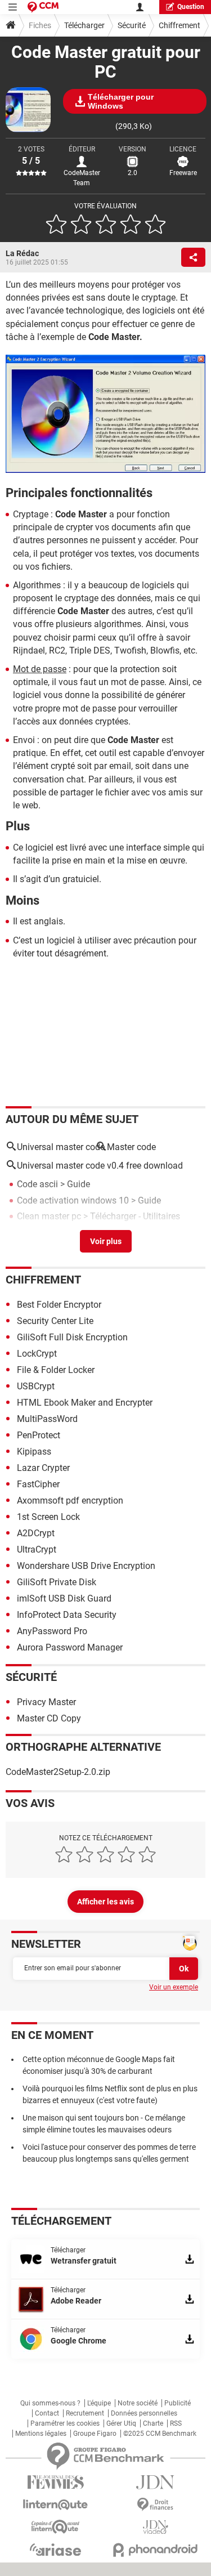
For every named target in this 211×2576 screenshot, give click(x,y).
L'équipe (99, 2403)
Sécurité (132, 25)
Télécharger (84, 25)
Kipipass (34, 1452)
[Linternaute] (56, 2505)
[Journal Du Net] (156, 2482)
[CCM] (43, 7)
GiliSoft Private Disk (57, 1582)
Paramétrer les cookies (65, 2423)
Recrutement (85, 2413)
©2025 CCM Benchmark (160, 2434)
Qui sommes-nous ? (50, 2403)
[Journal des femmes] (56, 2482)
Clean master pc (49, 1216)
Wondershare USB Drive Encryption (86, 1566)
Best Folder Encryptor (59, 1305)
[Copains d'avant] (56, 2527)
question (191, 7)
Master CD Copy (49, 1718)
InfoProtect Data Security (67, 1615)
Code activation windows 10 (73, 1200)
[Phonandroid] (156, 2550)
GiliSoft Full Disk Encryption (72, 1337)
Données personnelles (144, 2413)
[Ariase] (56, 2550)
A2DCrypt (36, 1533)
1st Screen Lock (48, 1517)
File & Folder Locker (56, 1370)
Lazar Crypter (43, 1468)
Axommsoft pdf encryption (70, 1501)
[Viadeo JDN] (156, 2527)
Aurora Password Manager (70, 1647)
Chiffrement (179, 25)
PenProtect (39, 1435)
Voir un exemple (174, 1987)
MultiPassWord (47, 1419)
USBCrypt (36, 1386)
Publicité (178, 2403)
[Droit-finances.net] (156, 2505)
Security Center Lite (55, 1321)
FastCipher (38, 1484)
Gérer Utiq (121, 2423)
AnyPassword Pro (52, 1631)
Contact (47, 2413)
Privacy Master (46, 1702)
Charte (153, 2423)
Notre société (138, 2403)
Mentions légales (41, 2434)
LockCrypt (37, 1354)
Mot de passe (40, 669)
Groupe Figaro (95, 2434)
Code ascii (37, 1184)
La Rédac (22, 253)
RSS (176, 2423)
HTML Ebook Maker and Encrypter (85, 1403)
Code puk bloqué (50, 1232)
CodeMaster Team (82, 178)
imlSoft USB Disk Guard (64, 1598)
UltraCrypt (37, 1549)
